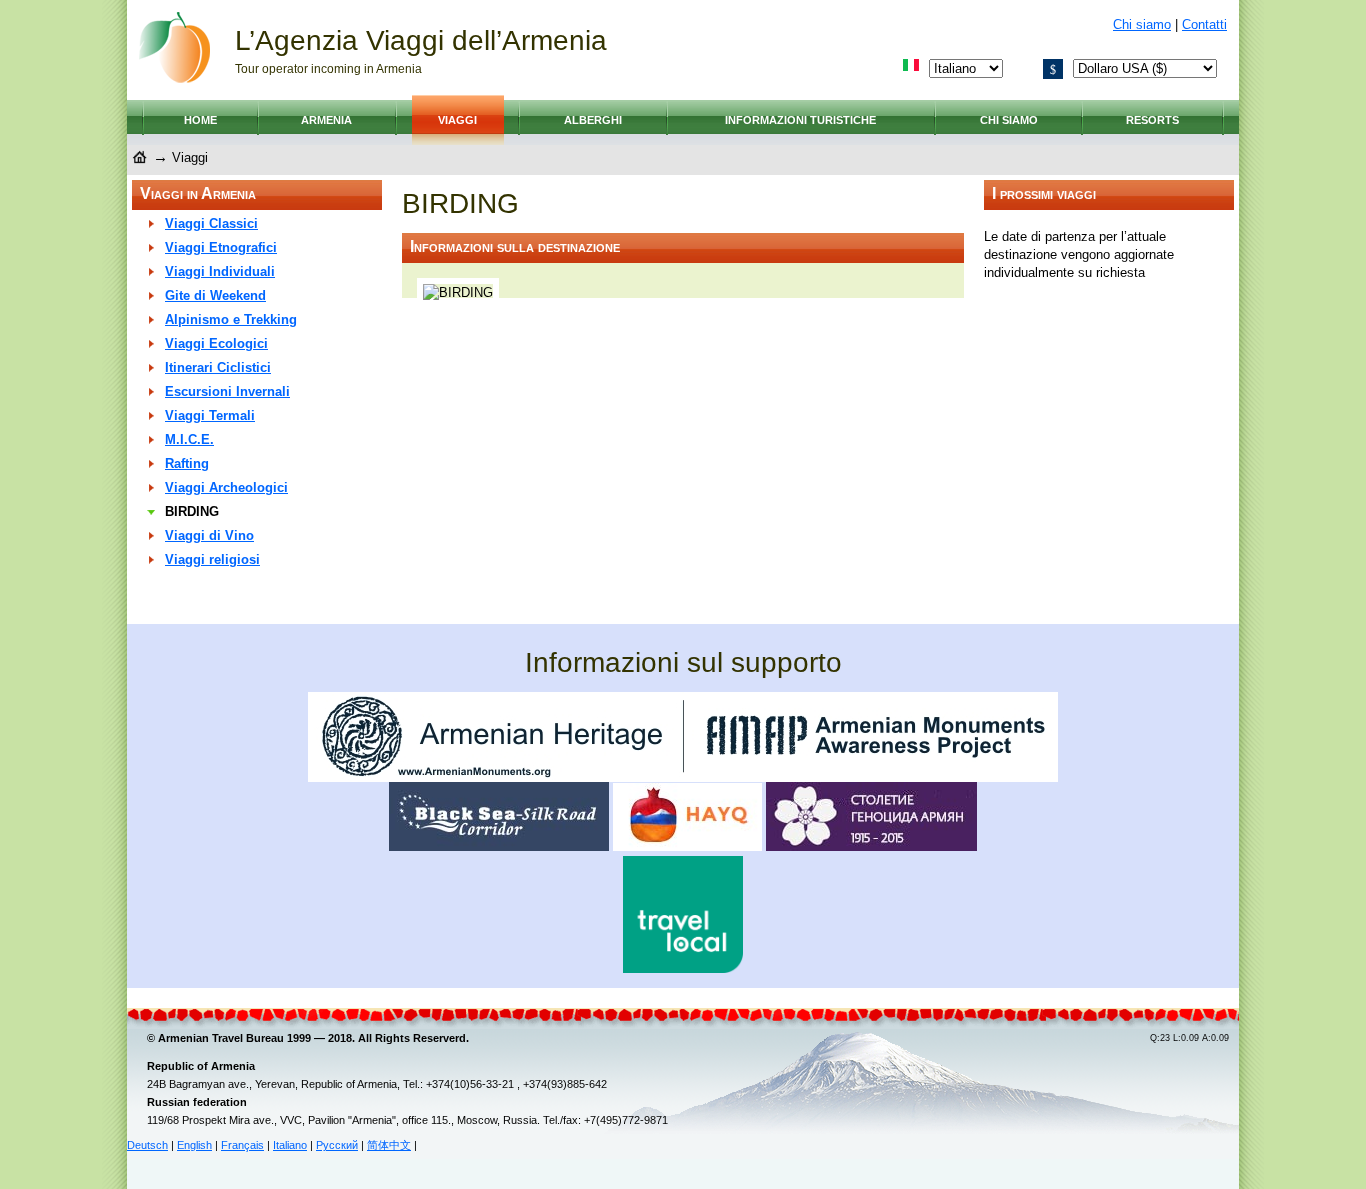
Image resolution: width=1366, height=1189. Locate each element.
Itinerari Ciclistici (218, 367)
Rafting (187, 463)
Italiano (290, 1145)
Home (200, 120)
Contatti (1204, 24)
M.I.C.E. (189, 439)
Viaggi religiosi (212, 559)
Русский (337, 1145)
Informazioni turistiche (800, 120)
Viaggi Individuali (220, 271)
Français (242, 1145)
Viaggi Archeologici (226, 487)
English (194, 1145)
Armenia (326, 120)
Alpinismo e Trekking (231, 319)
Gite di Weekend (215, 295)
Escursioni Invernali (227, 391)
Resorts (1152, 120)
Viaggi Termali (210, 415)
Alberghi (593, 120)
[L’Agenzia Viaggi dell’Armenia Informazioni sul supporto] (683, 777)
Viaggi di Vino (209, 535)
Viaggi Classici (211, 223)
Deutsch (147, 1145)
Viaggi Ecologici (216, 343)
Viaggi (457, 120)
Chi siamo (1142, 24)
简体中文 (389, 1145)
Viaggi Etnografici (221, 247)
